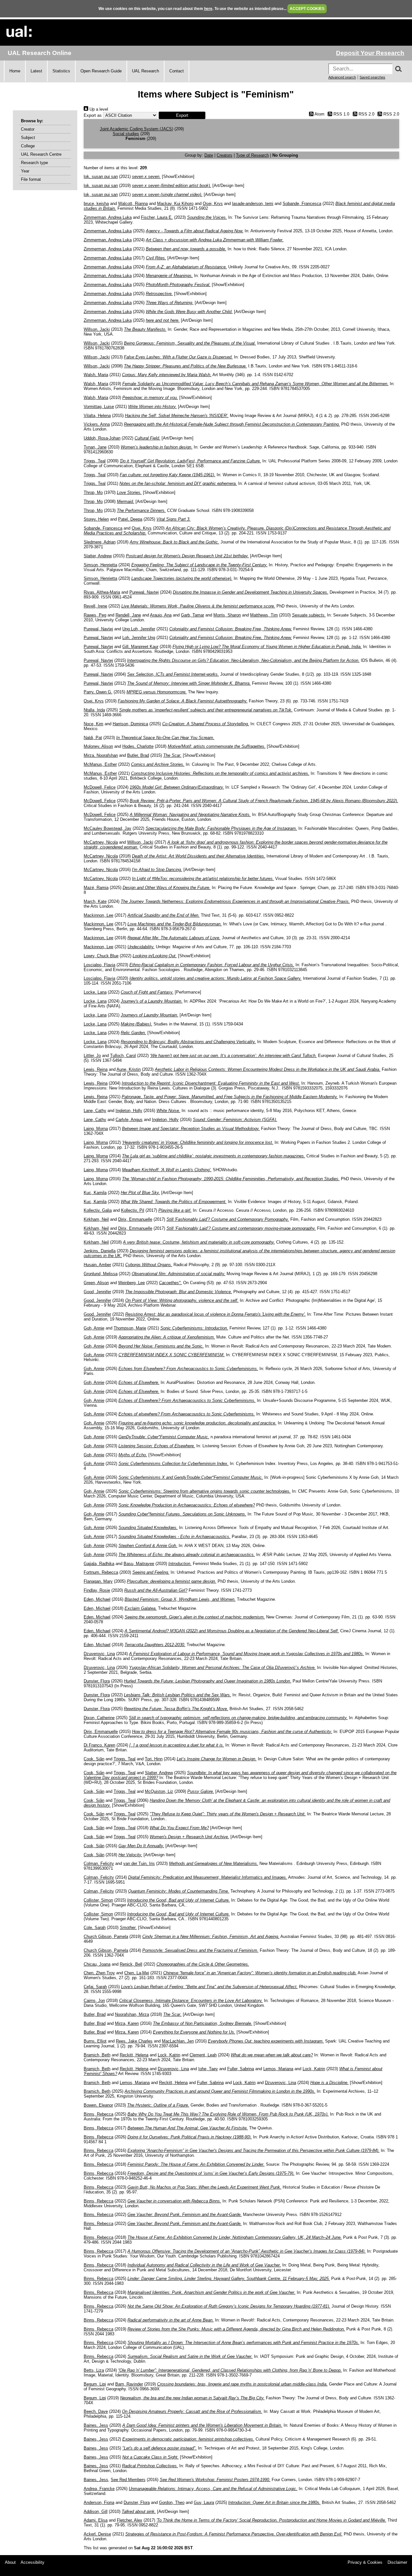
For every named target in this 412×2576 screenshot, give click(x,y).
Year (25, 171)
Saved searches (372, 77)
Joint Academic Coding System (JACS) (136, 129)
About (10, 2562)
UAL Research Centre (41, 154)
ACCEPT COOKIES (307, 9)
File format (31, 179)
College (28, 146)
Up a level (98, 109)
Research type (34, 163)
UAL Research (145, 71)
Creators (225, 155)
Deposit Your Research (370, 53)
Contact (177, 71)
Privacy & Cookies (365, 2562)
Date (209, 155)
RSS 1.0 (341, 114)
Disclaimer (397, 2562)
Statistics (61, 71)
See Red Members (128, 2480)
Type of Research (252, 155)
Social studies (126, 134)
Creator (28, 129)
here (208, 9)
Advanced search (342, 77)
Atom (319, 114)
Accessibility (33, 2562)
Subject (28, 138)
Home (15, 71)
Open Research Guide (101, 71)
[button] (182, 115)
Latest (36, 71)
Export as (93, 115)
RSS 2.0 (366, 114)
